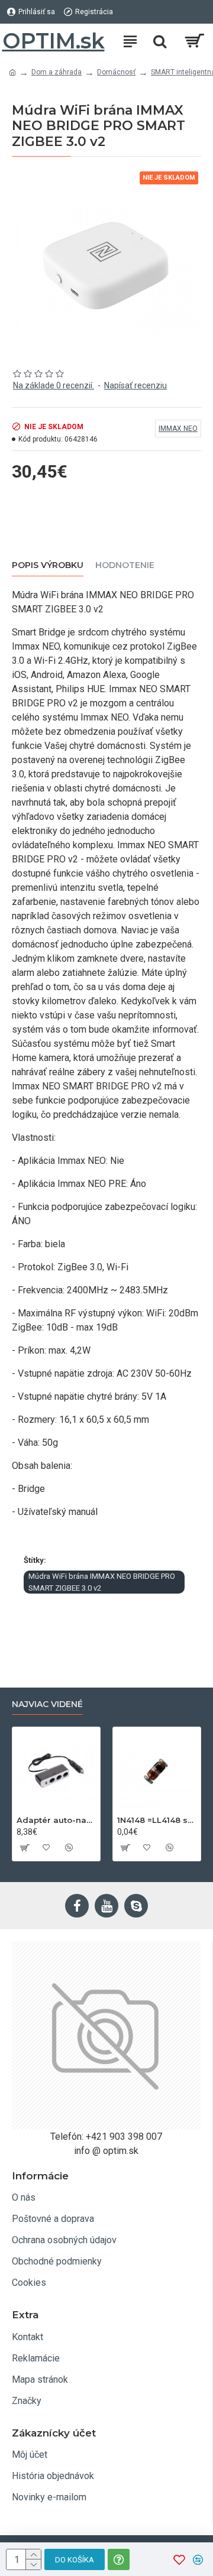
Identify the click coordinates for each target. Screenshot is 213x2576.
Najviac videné (47, 1704)
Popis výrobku (48, 565)
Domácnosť (116, 72)
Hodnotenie (125, 565)
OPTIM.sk (54, 41)
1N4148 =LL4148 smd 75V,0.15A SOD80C (157, 1820)
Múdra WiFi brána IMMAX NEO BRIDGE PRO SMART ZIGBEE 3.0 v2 (102, 1582)
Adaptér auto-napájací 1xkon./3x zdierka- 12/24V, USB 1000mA (56, 1820)
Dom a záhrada (57, 72)
